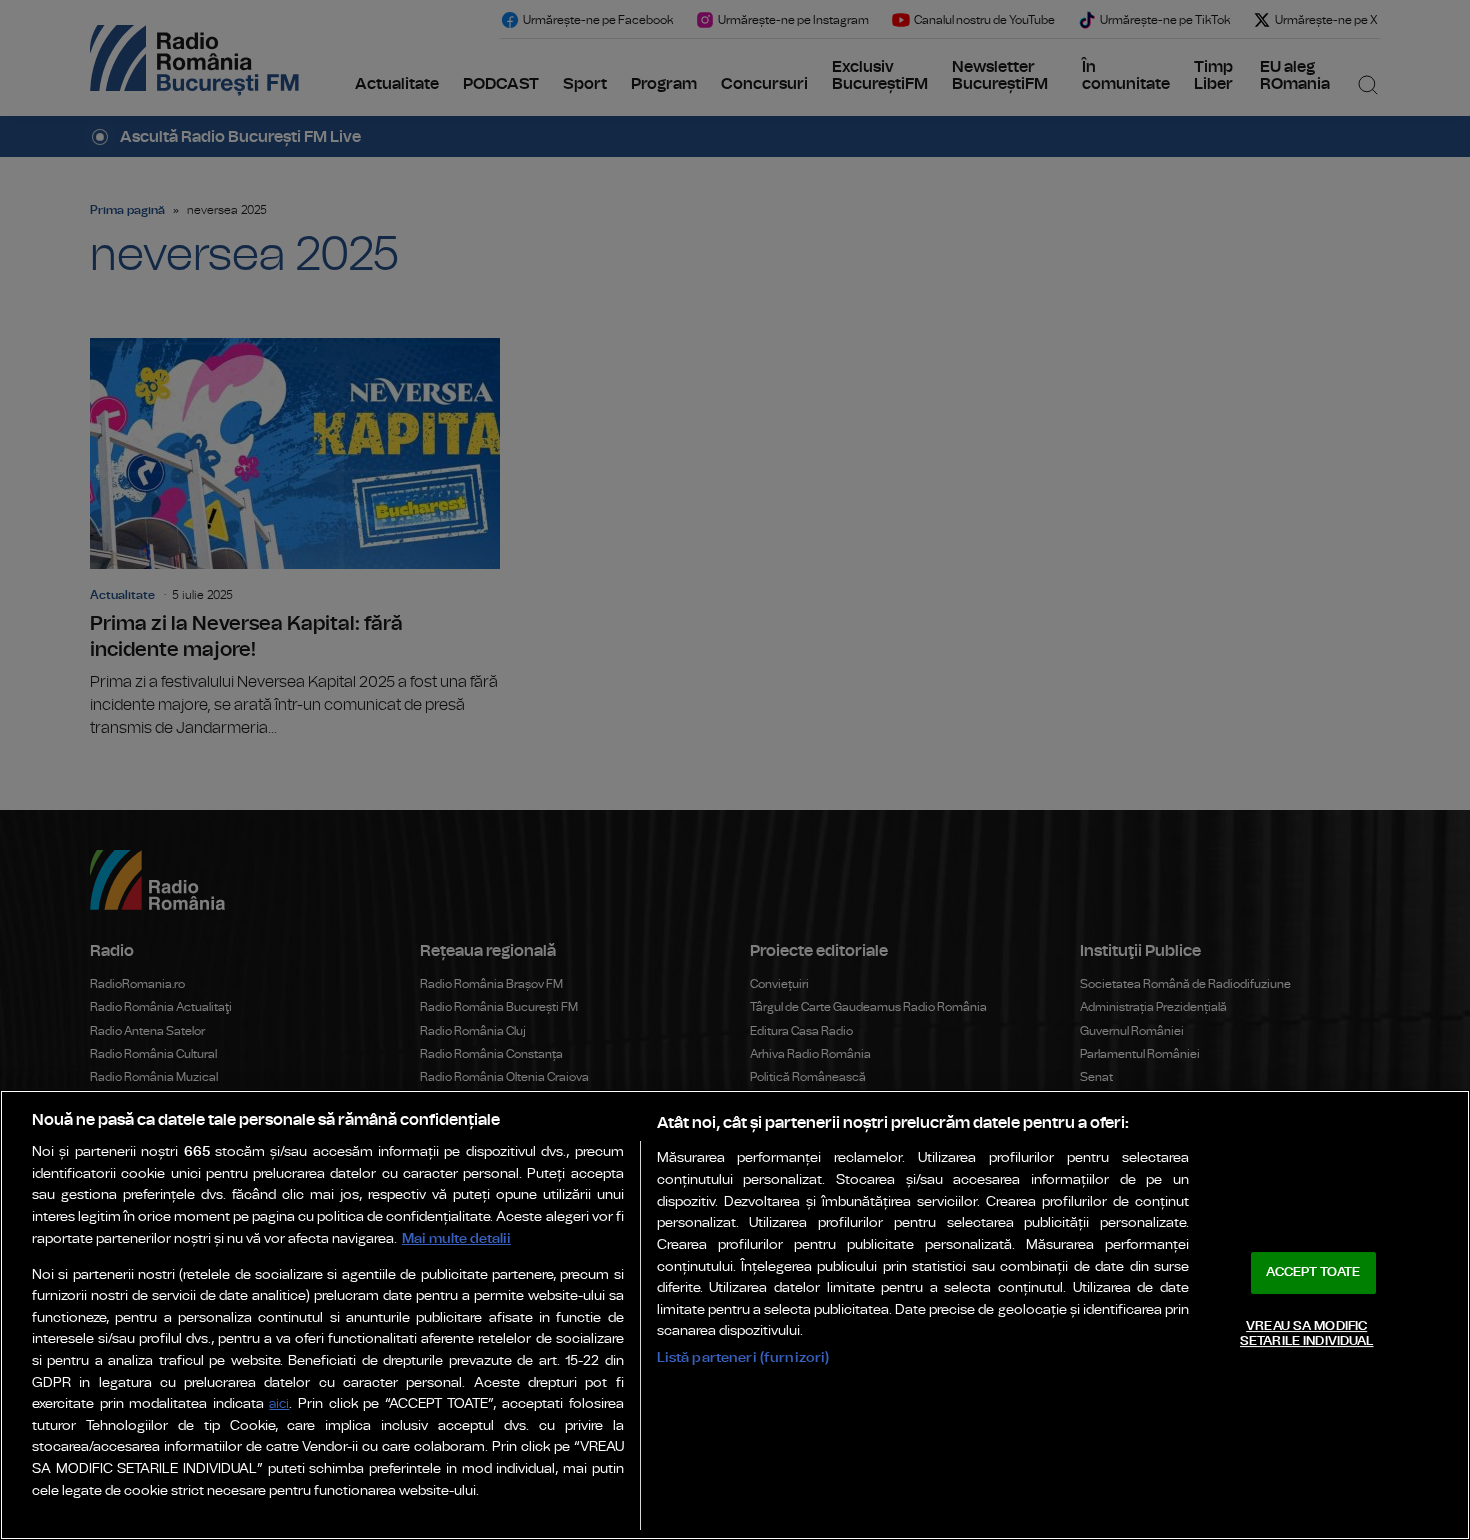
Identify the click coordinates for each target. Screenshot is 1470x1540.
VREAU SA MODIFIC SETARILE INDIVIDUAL (1306, 1334)
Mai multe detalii (456, 1238)
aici (279, 1404)
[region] (735, 1315)
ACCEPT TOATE (1313, 1272)
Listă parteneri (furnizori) (743, 1357)
